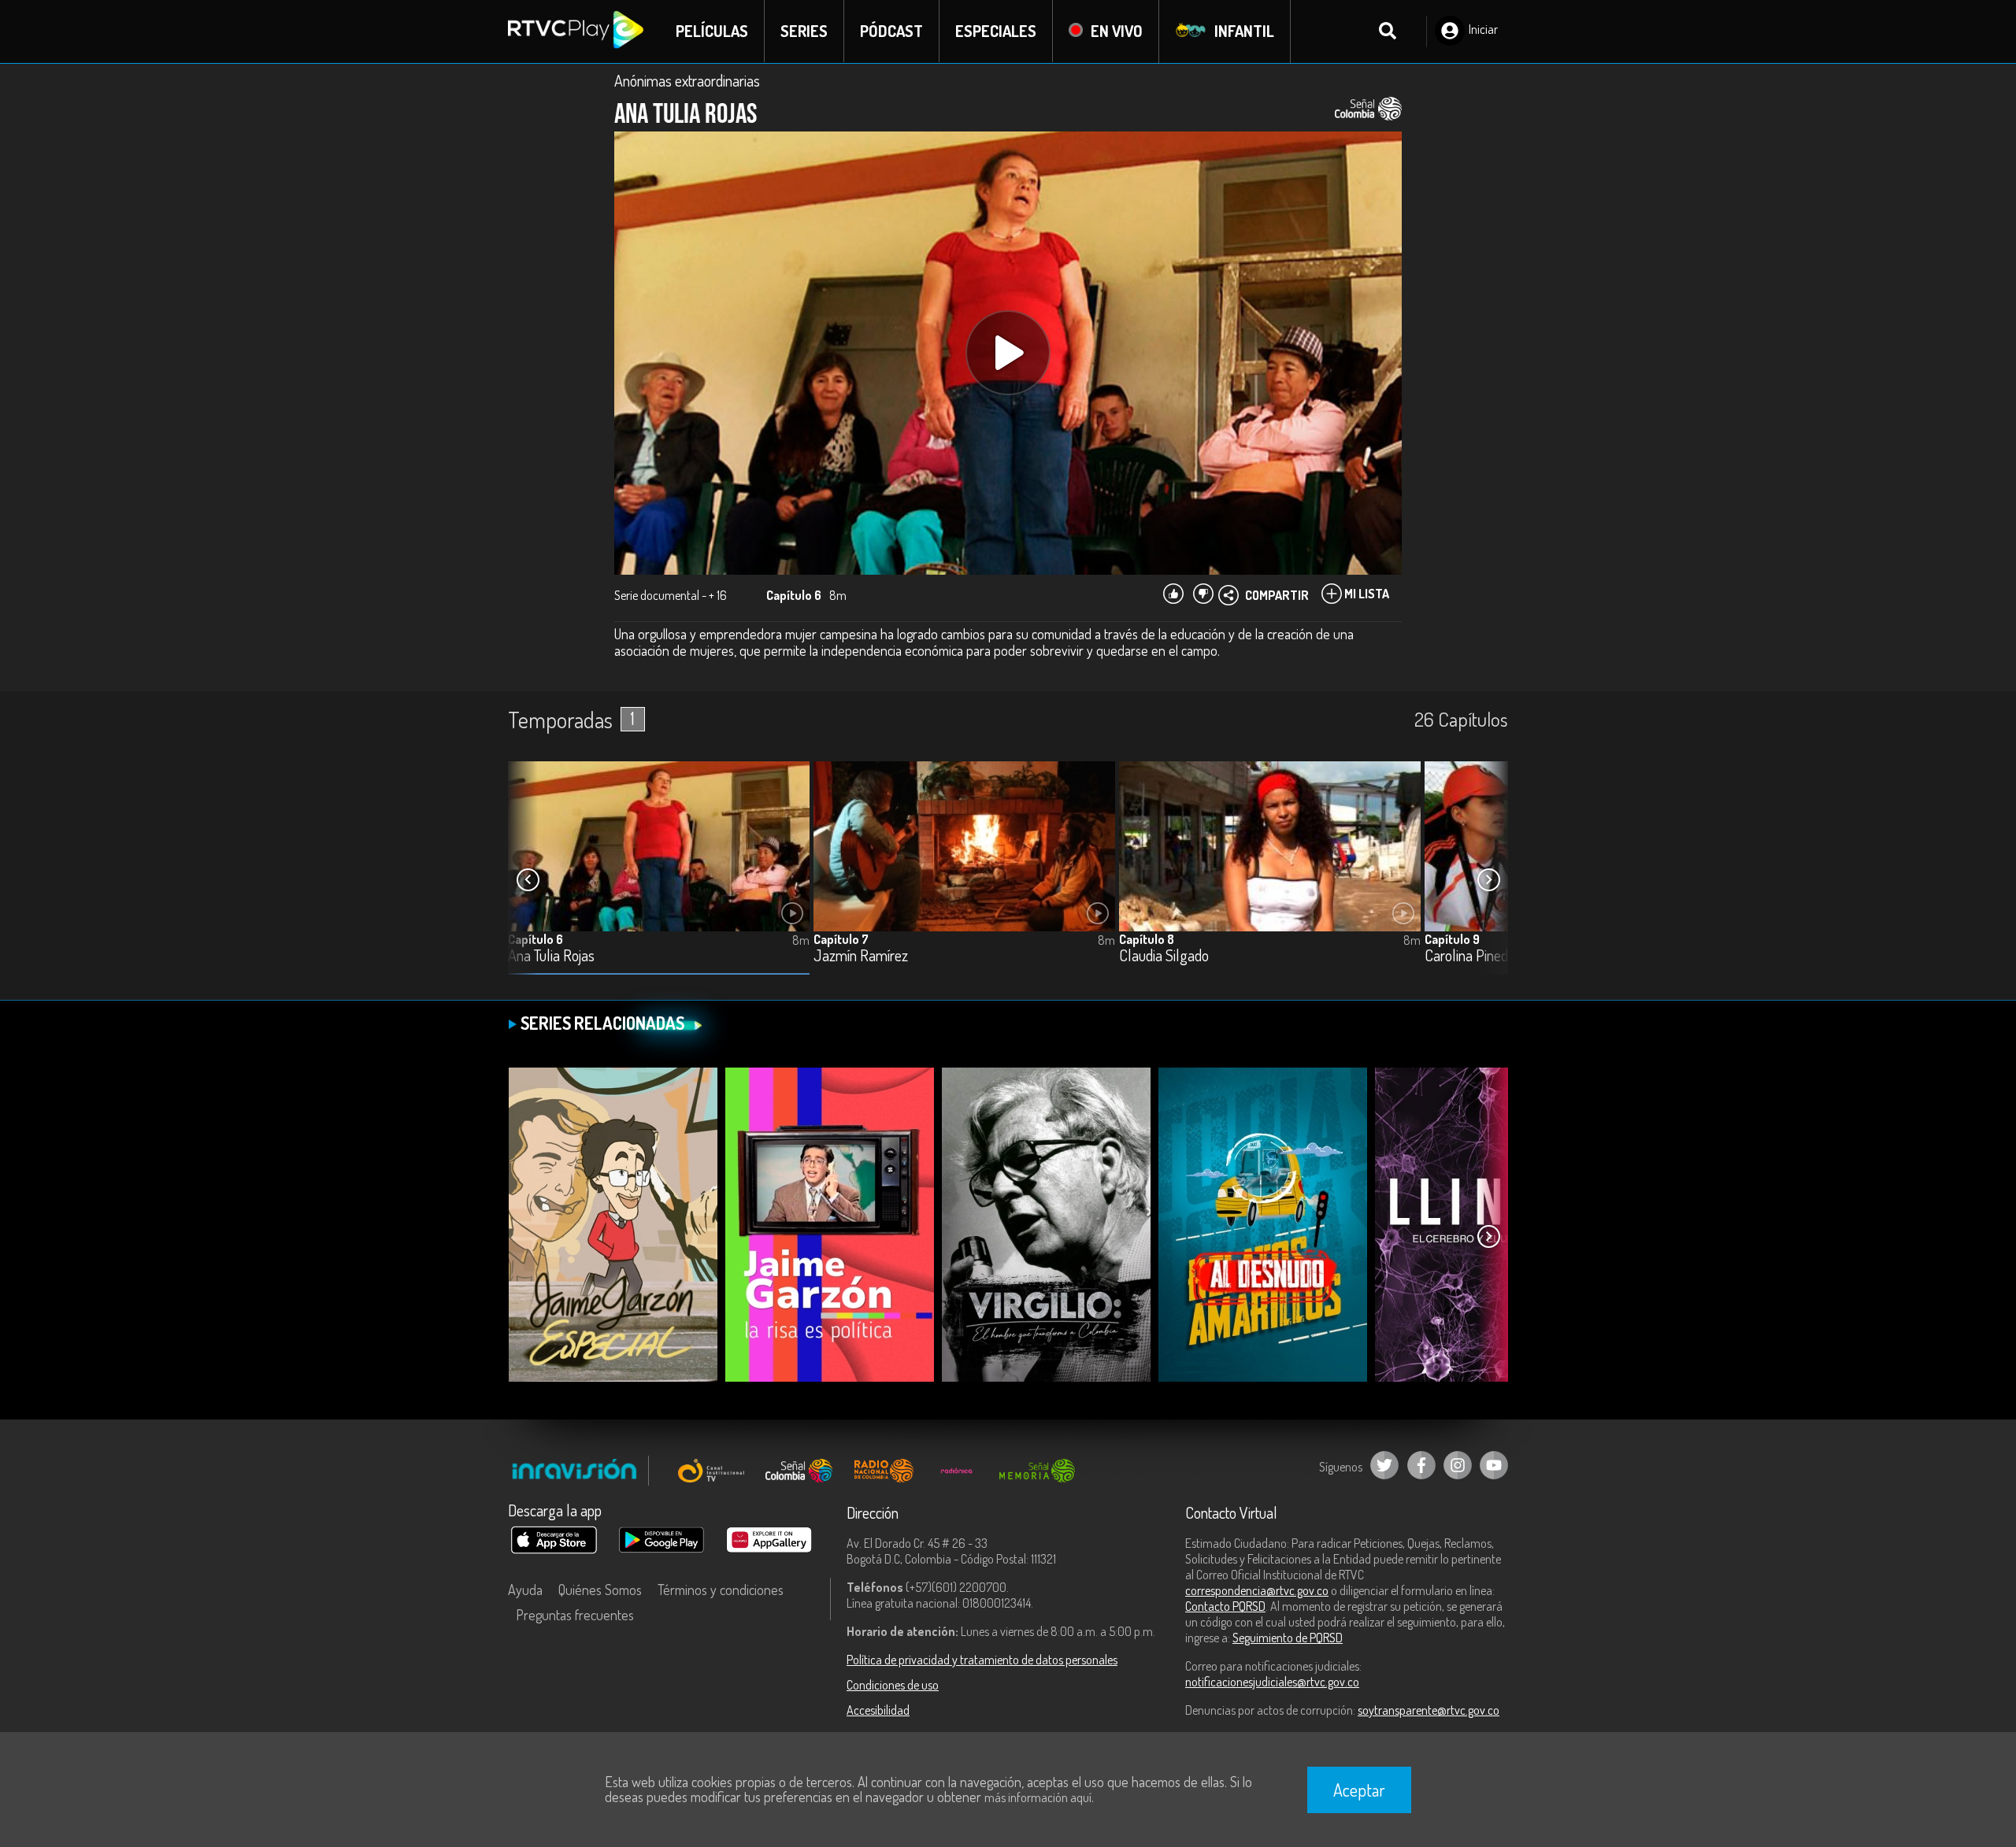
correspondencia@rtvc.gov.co (1257, 1590)
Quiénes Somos (600, 1590)
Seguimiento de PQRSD (1288, 1638)
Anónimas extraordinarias (687, 80)
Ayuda (525, 1590)
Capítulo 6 (535, 939)
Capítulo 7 (841, 939)
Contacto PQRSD (1225, 1606)
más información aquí (1038, 1797)
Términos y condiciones (721, 1590)
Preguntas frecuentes (575, 1615)
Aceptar (1359, 1790)
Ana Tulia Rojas (551, 956)
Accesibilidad (878, 1710)
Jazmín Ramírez (861, 956)
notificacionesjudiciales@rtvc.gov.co (1272, 1682)
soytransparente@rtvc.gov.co (1429, 1710)
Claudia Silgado (1164, 956)
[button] (1488, 880)
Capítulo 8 (1147, 939)
